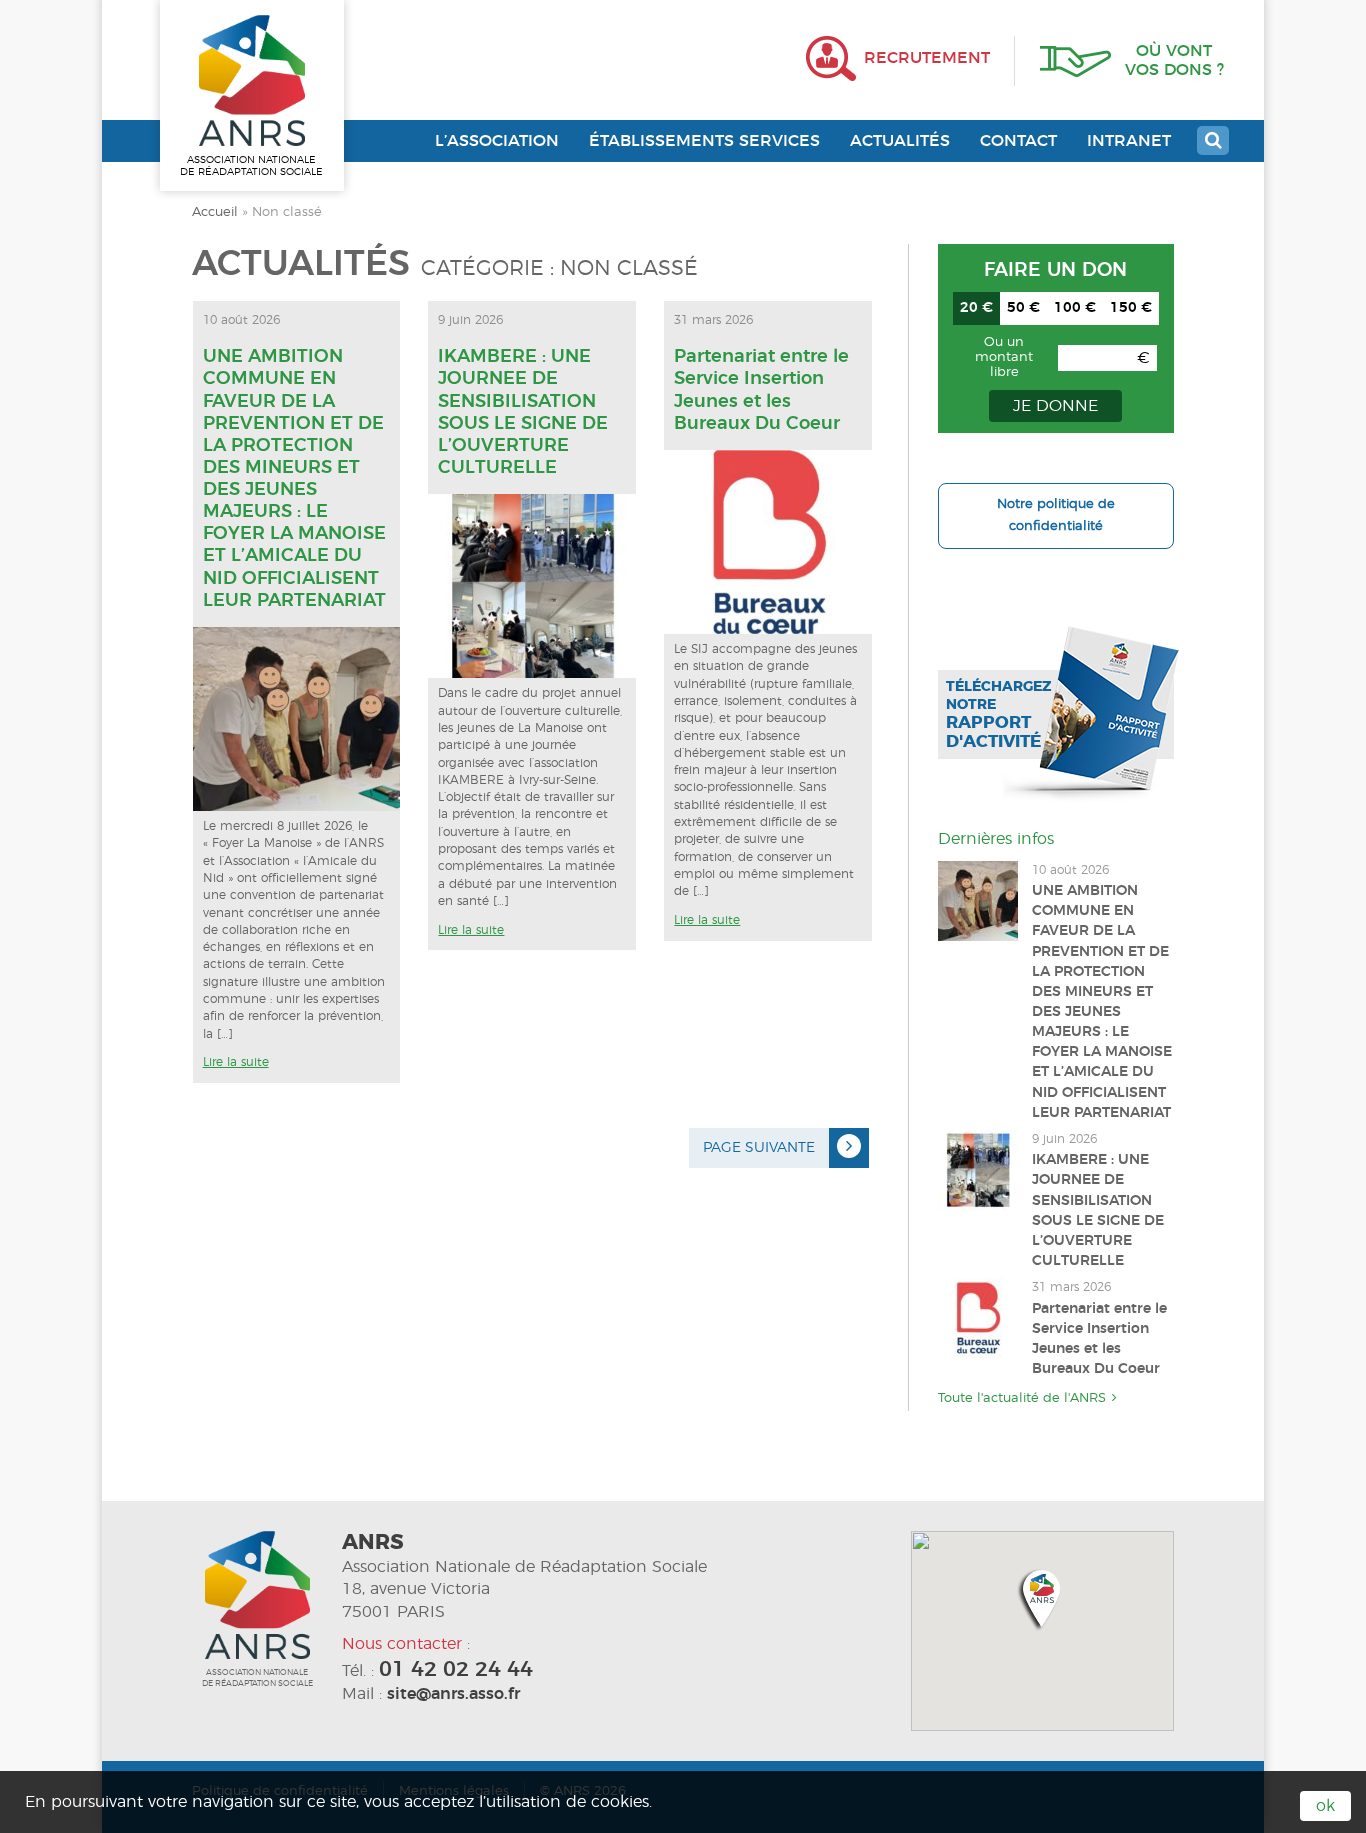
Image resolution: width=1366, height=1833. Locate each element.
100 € (1075, 308)
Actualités (900, 141)
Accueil (215, 212)
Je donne (1055, 406)
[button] (1042, 1598)
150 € (1131, 308)
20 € (976, 308)
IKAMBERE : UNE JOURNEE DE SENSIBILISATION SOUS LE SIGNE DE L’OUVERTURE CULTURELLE (523, 412)
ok (1325, 1806)
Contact (1018, 141)
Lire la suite (236, 1062)
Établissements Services (704, 141)
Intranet (1129, 141)
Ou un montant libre (1004, 357)
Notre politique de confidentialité (1056, 515)
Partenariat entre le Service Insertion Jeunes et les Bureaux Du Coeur (761, 389)
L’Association (497, 141)
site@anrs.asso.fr (453, 1694)
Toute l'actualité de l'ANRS (1022, 1398)
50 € (1023, 308)
